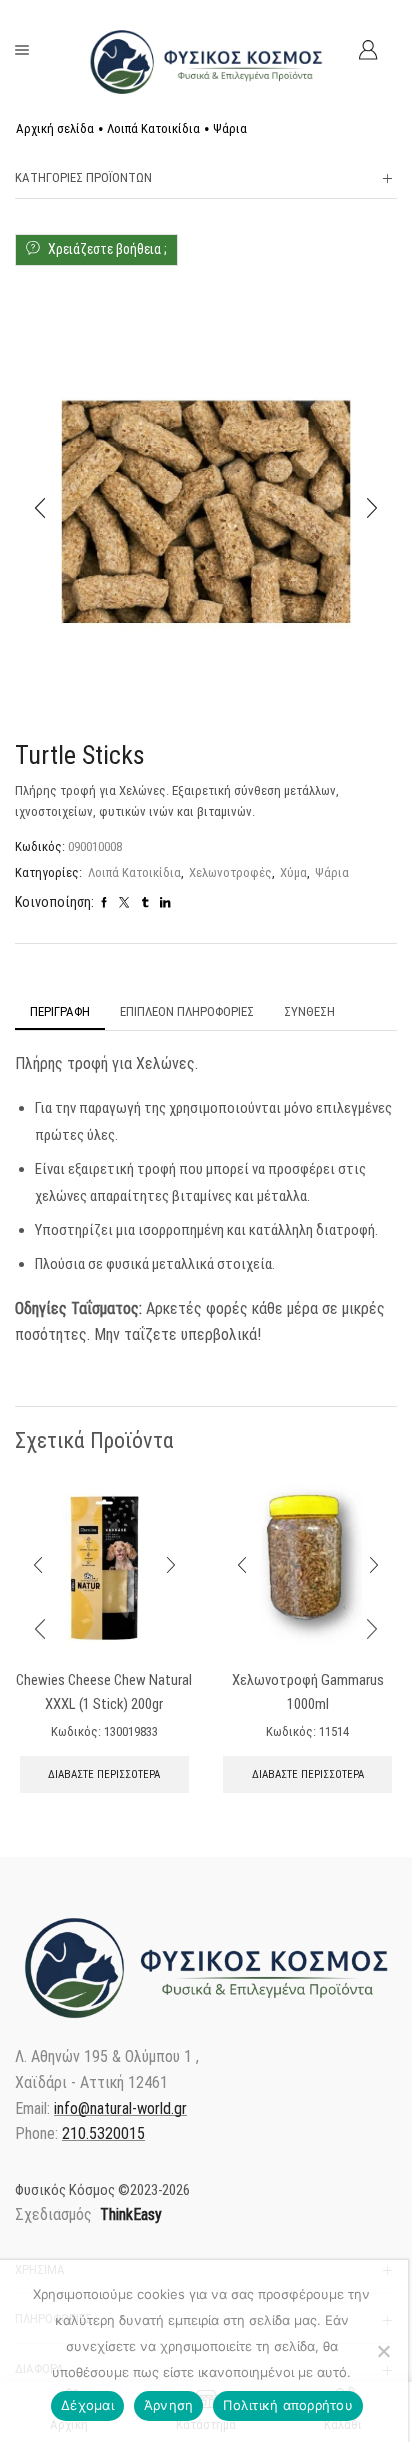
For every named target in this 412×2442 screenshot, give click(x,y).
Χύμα (293, 872)
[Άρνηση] (383, 2351)
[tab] (60, 1012)
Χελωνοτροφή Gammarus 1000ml (308, 1691)
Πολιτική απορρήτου (288, 2405)
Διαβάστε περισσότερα (104, 1774)
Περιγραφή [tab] (60, 1011)
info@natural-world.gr (120, 2108)
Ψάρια (230, 128)
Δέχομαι (87, 2405)
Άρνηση (169, 2405)
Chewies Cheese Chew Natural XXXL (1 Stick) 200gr (104, 1691)
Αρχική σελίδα (55, 128)
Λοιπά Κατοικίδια (153, 128)
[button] (40, 508)
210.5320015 (103, 2133)
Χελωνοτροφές (230, 872)
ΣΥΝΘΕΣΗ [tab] (309, 1011)
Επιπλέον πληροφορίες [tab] (187, 1011)
